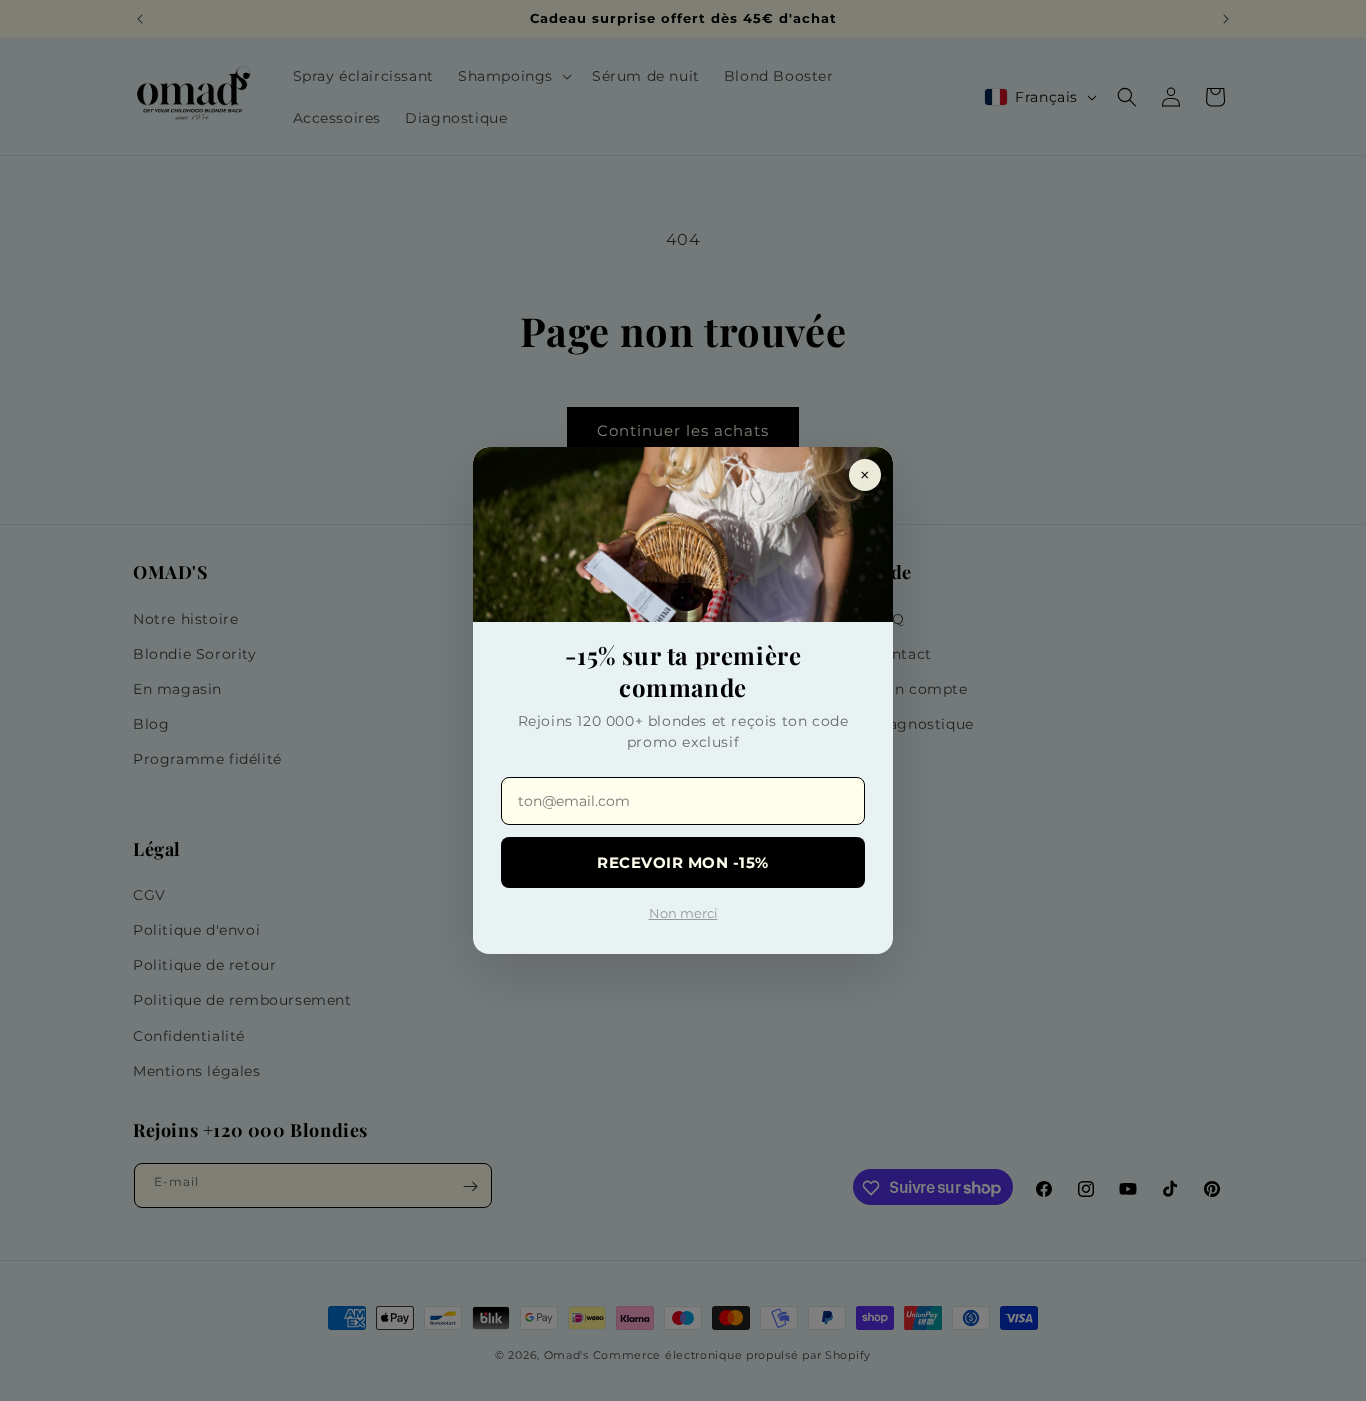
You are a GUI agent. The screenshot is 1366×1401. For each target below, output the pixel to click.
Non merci (683, 913)
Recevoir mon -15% (683, 862)
